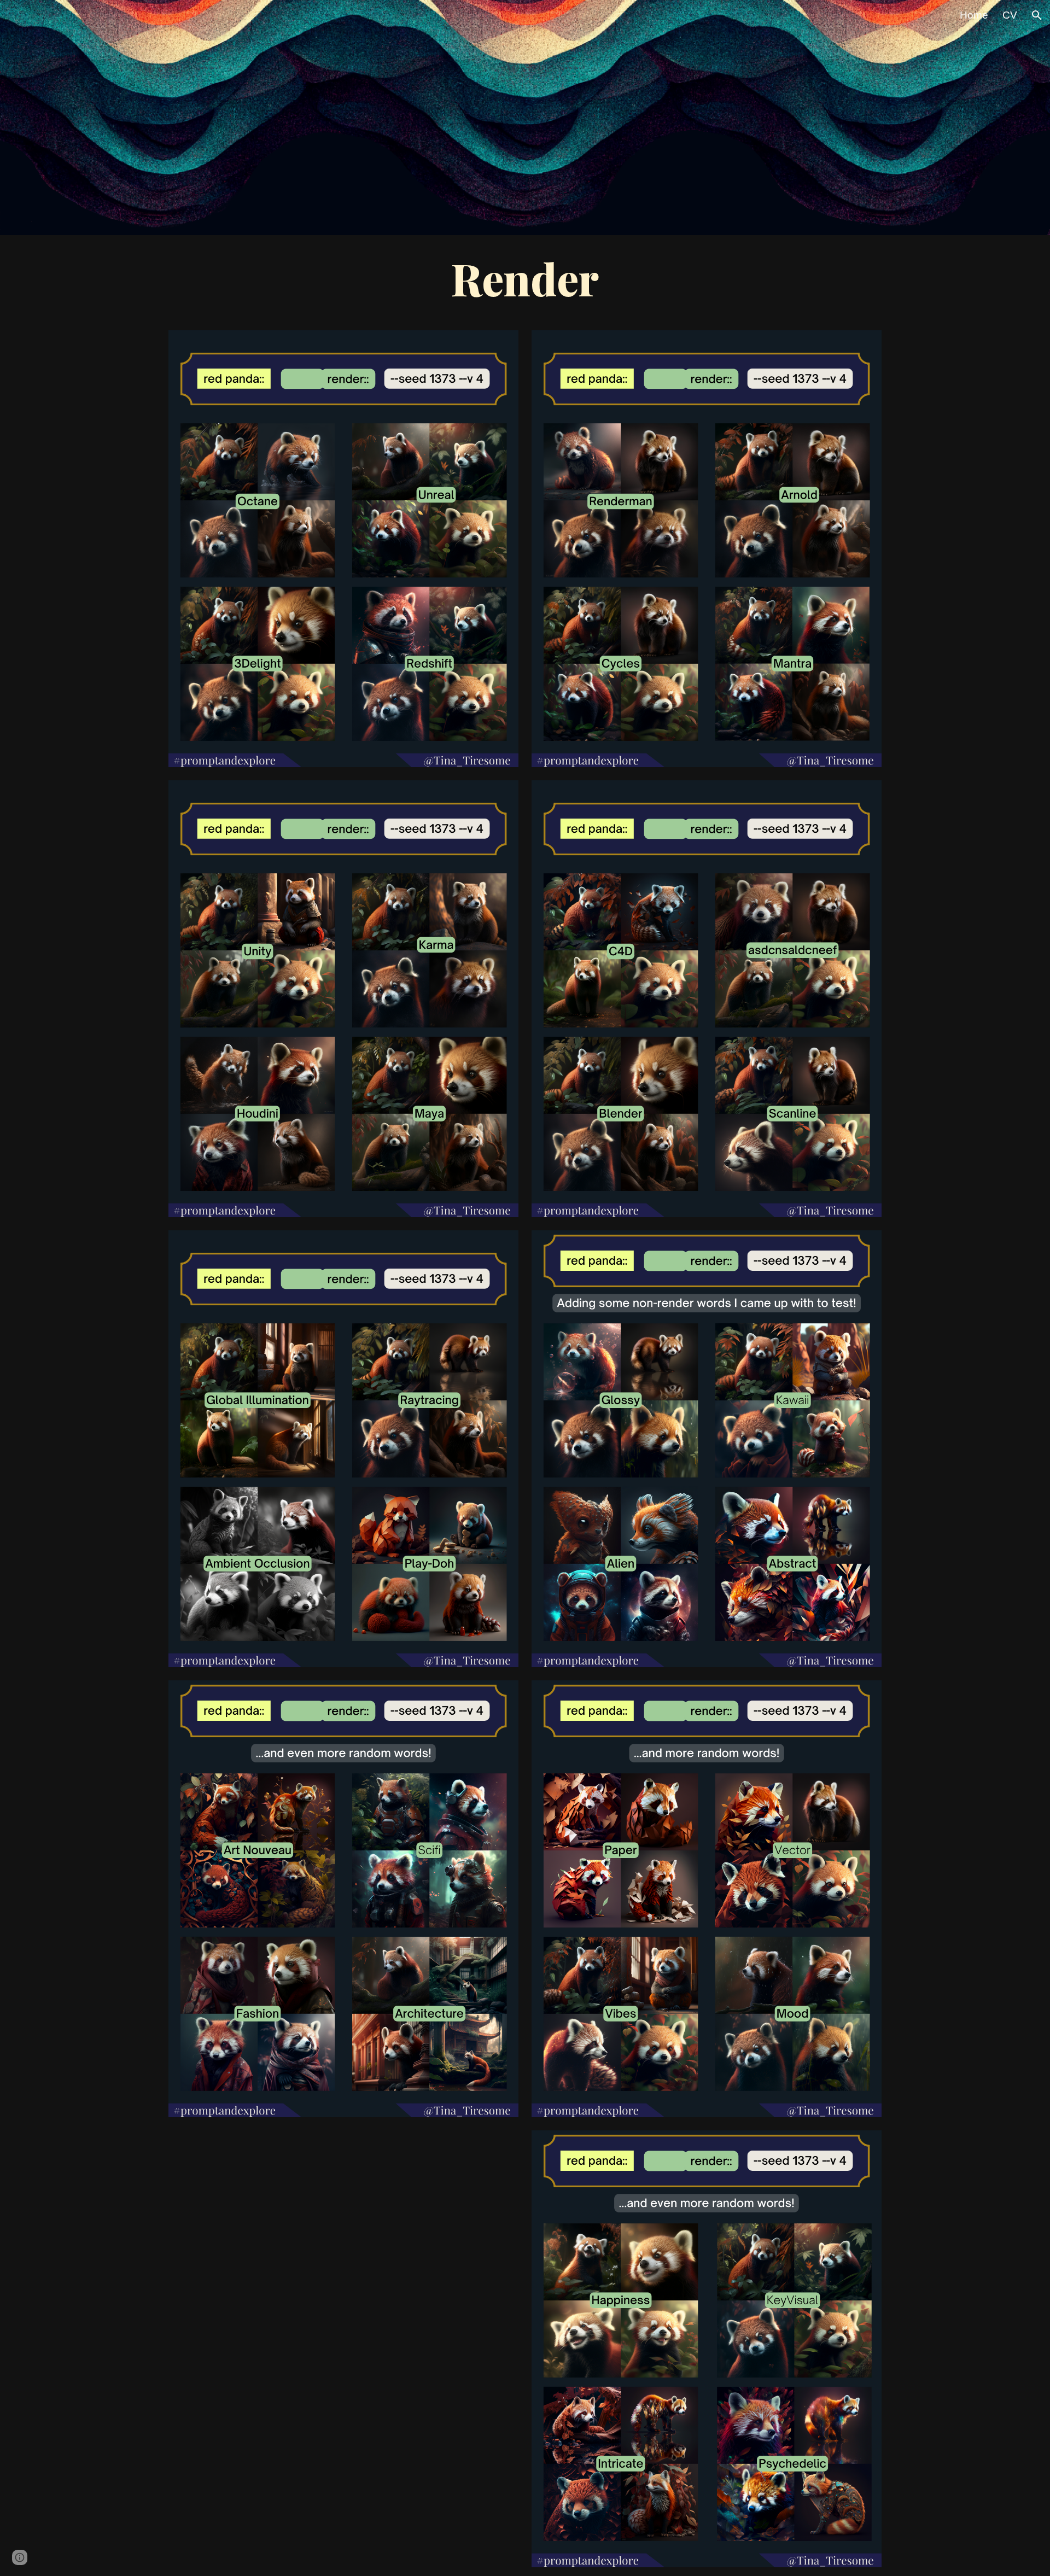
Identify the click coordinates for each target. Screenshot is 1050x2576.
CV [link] (1010, 15)
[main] (525, 278)
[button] (1037, 15)
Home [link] (974, 15)
